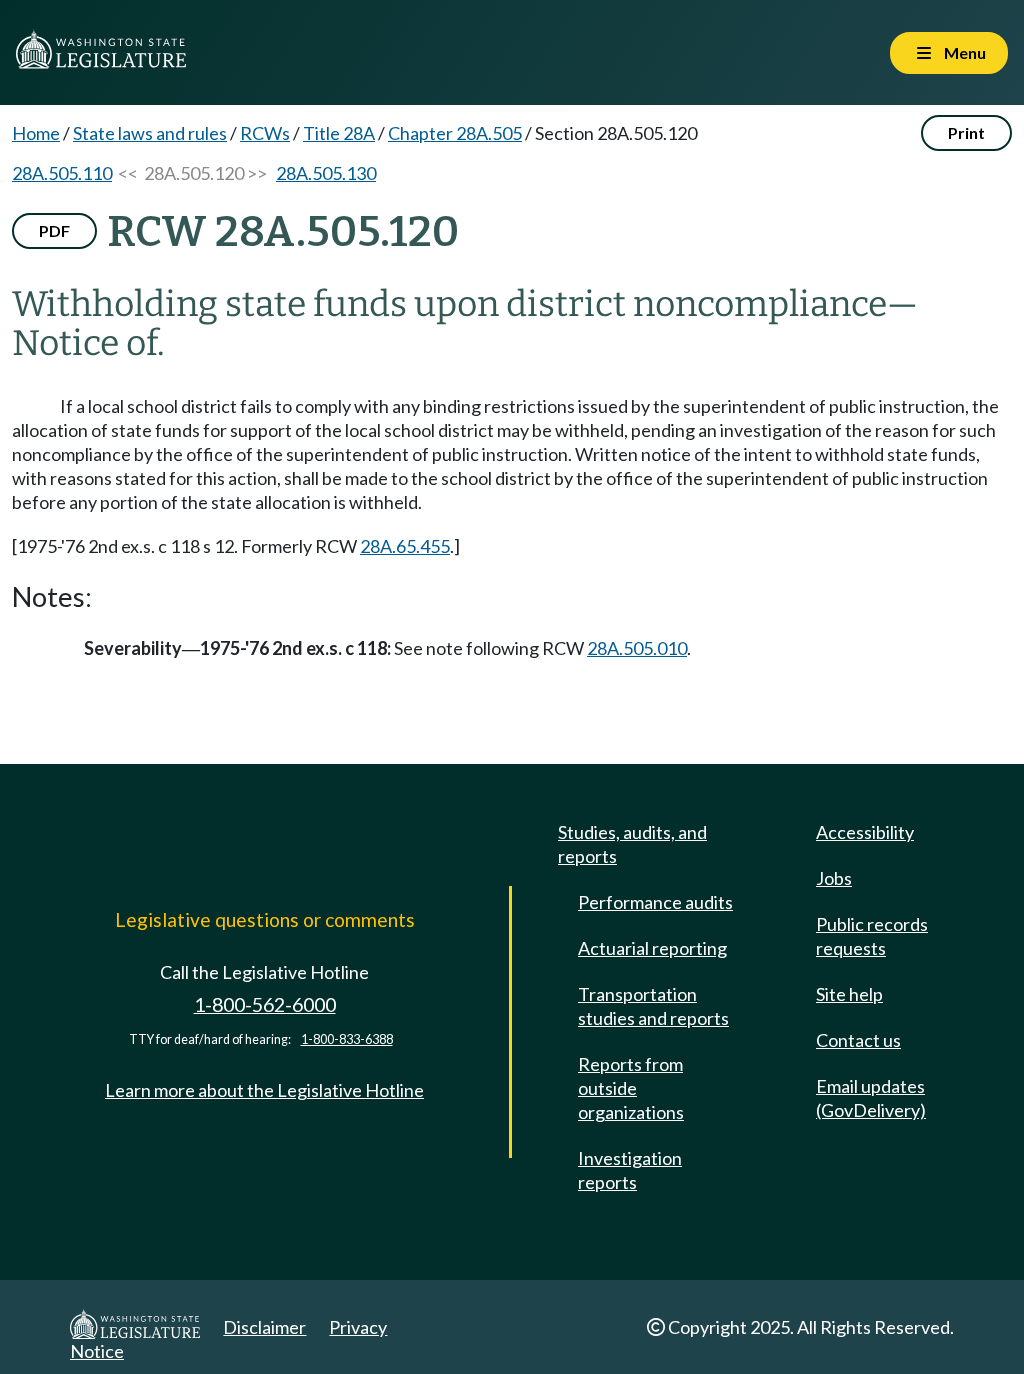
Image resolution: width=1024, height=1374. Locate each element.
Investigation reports (630, 1170)
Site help (849, 994)
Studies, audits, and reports (632, 844)
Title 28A (339, 133)
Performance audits (655, 902)
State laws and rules (150, 133)
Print (966, 132)
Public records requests (872, 936)
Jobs (834, 878)
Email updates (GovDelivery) (871, 1098)
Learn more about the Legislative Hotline (264, 1090)
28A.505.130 (326, 173)
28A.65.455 (405, 546)
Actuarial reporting (652, 948)
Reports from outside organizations (631, 1088)
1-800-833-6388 (347, 1039)
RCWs (265, 133)
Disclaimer (264, 1327)
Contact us (858, 1040)
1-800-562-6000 (265, 1004)
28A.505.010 (637, 648)
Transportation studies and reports (653, 1006)
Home (36, 133)
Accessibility (865, 832)
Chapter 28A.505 (455, 133)
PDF (54, 230)
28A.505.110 (62, 173)
